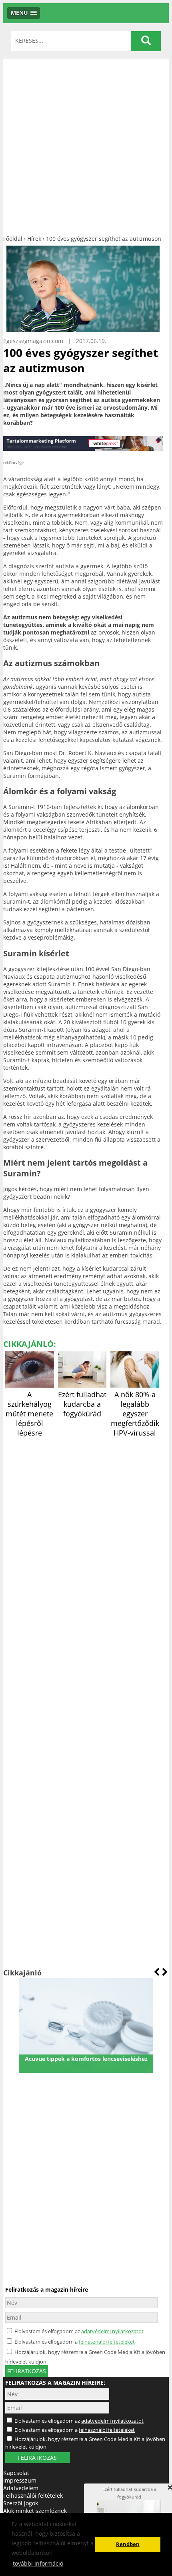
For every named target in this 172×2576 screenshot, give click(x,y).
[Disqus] (83, 1539)
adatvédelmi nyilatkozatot (112, 2331)
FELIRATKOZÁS (37, 2458)
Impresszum (20, 2480)
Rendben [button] (128, 2544)
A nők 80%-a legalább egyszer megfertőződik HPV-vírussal (135, 1414)
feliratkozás (27, 2371)
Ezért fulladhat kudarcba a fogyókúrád (82, 1404)
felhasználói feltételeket (107, 2342)
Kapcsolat (16, 2473)
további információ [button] (38, 2563)
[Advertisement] (86, 145)
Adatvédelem (21, 2488)
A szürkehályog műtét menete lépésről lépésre (29, 1414)
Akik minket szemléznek (35, 2511)
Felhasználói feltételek (33, 2496)
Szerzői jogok (21, 2503)
